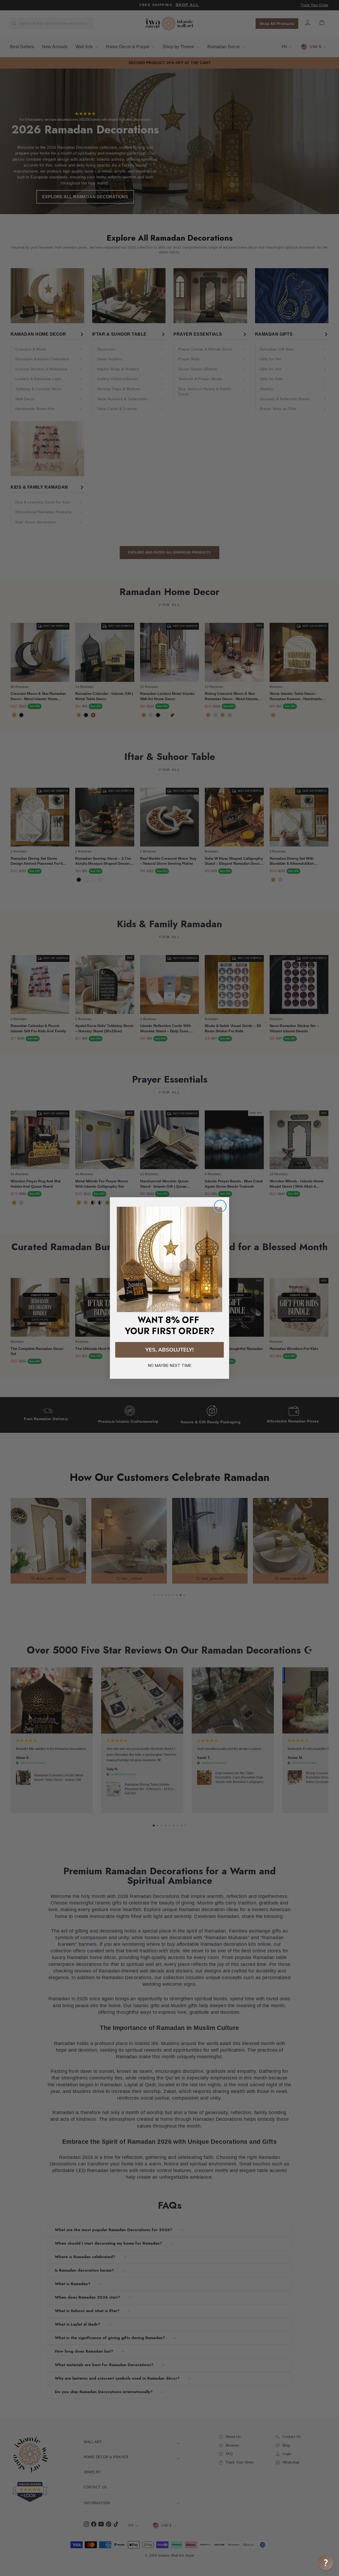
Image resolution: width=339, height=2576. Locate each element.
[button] (325, 2563)
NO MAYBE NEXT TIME (169, 1366)
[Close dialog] (220, 1206)
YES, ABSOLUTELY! (169, 1350)
